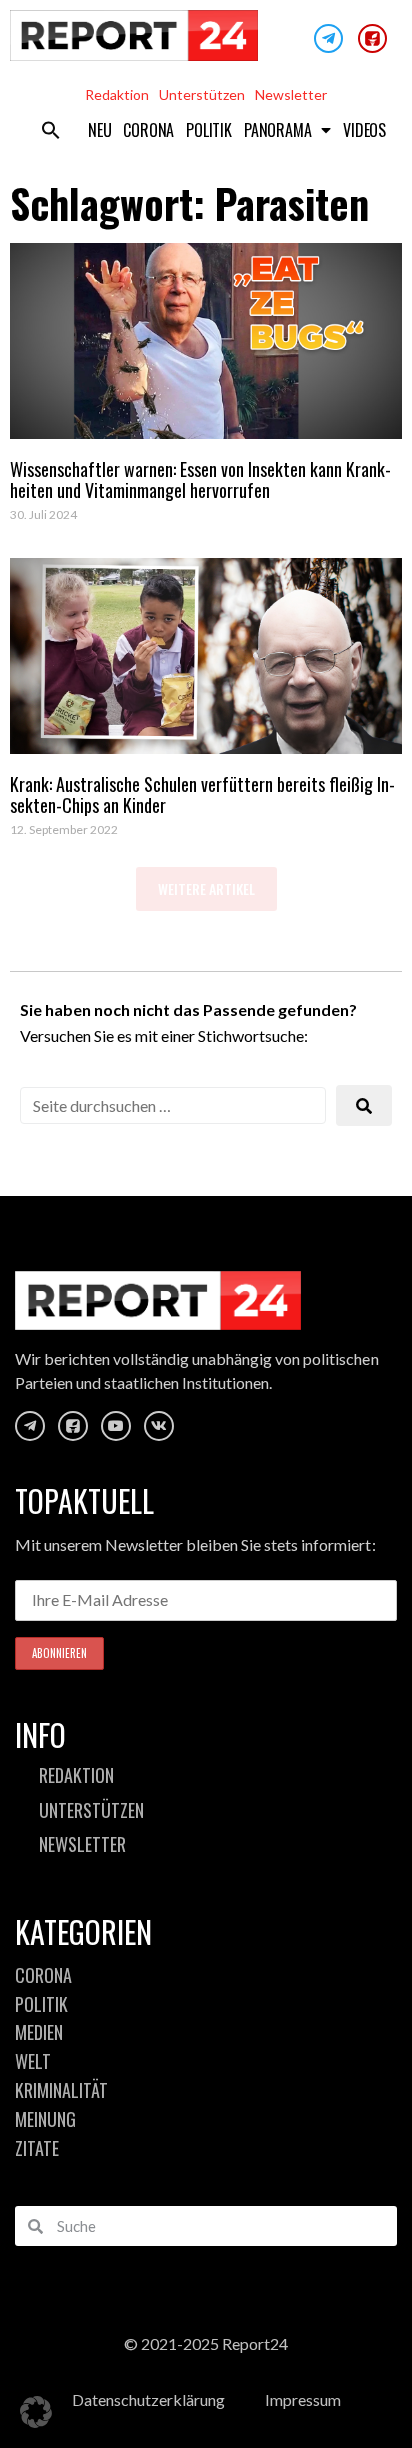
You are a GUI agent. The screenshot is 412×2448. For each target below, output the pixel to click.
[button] (51, 130)
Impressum (303, 2399)
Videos (364, 130)
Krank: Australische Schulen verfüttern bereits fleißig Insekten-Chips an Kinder (202, 795)
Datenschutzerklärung (148, 2399)
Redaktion (117, 94)
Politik (209, 130)
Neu (99, 130)
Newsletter (291, 94)
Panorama (277, 130)
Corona (148, 130)
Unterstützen (202, 94)
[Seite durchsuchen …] (173, 1105)
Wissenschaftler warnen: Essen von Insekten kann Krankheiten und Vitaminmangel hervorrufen (200, 480)
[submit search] (364, 1105)
